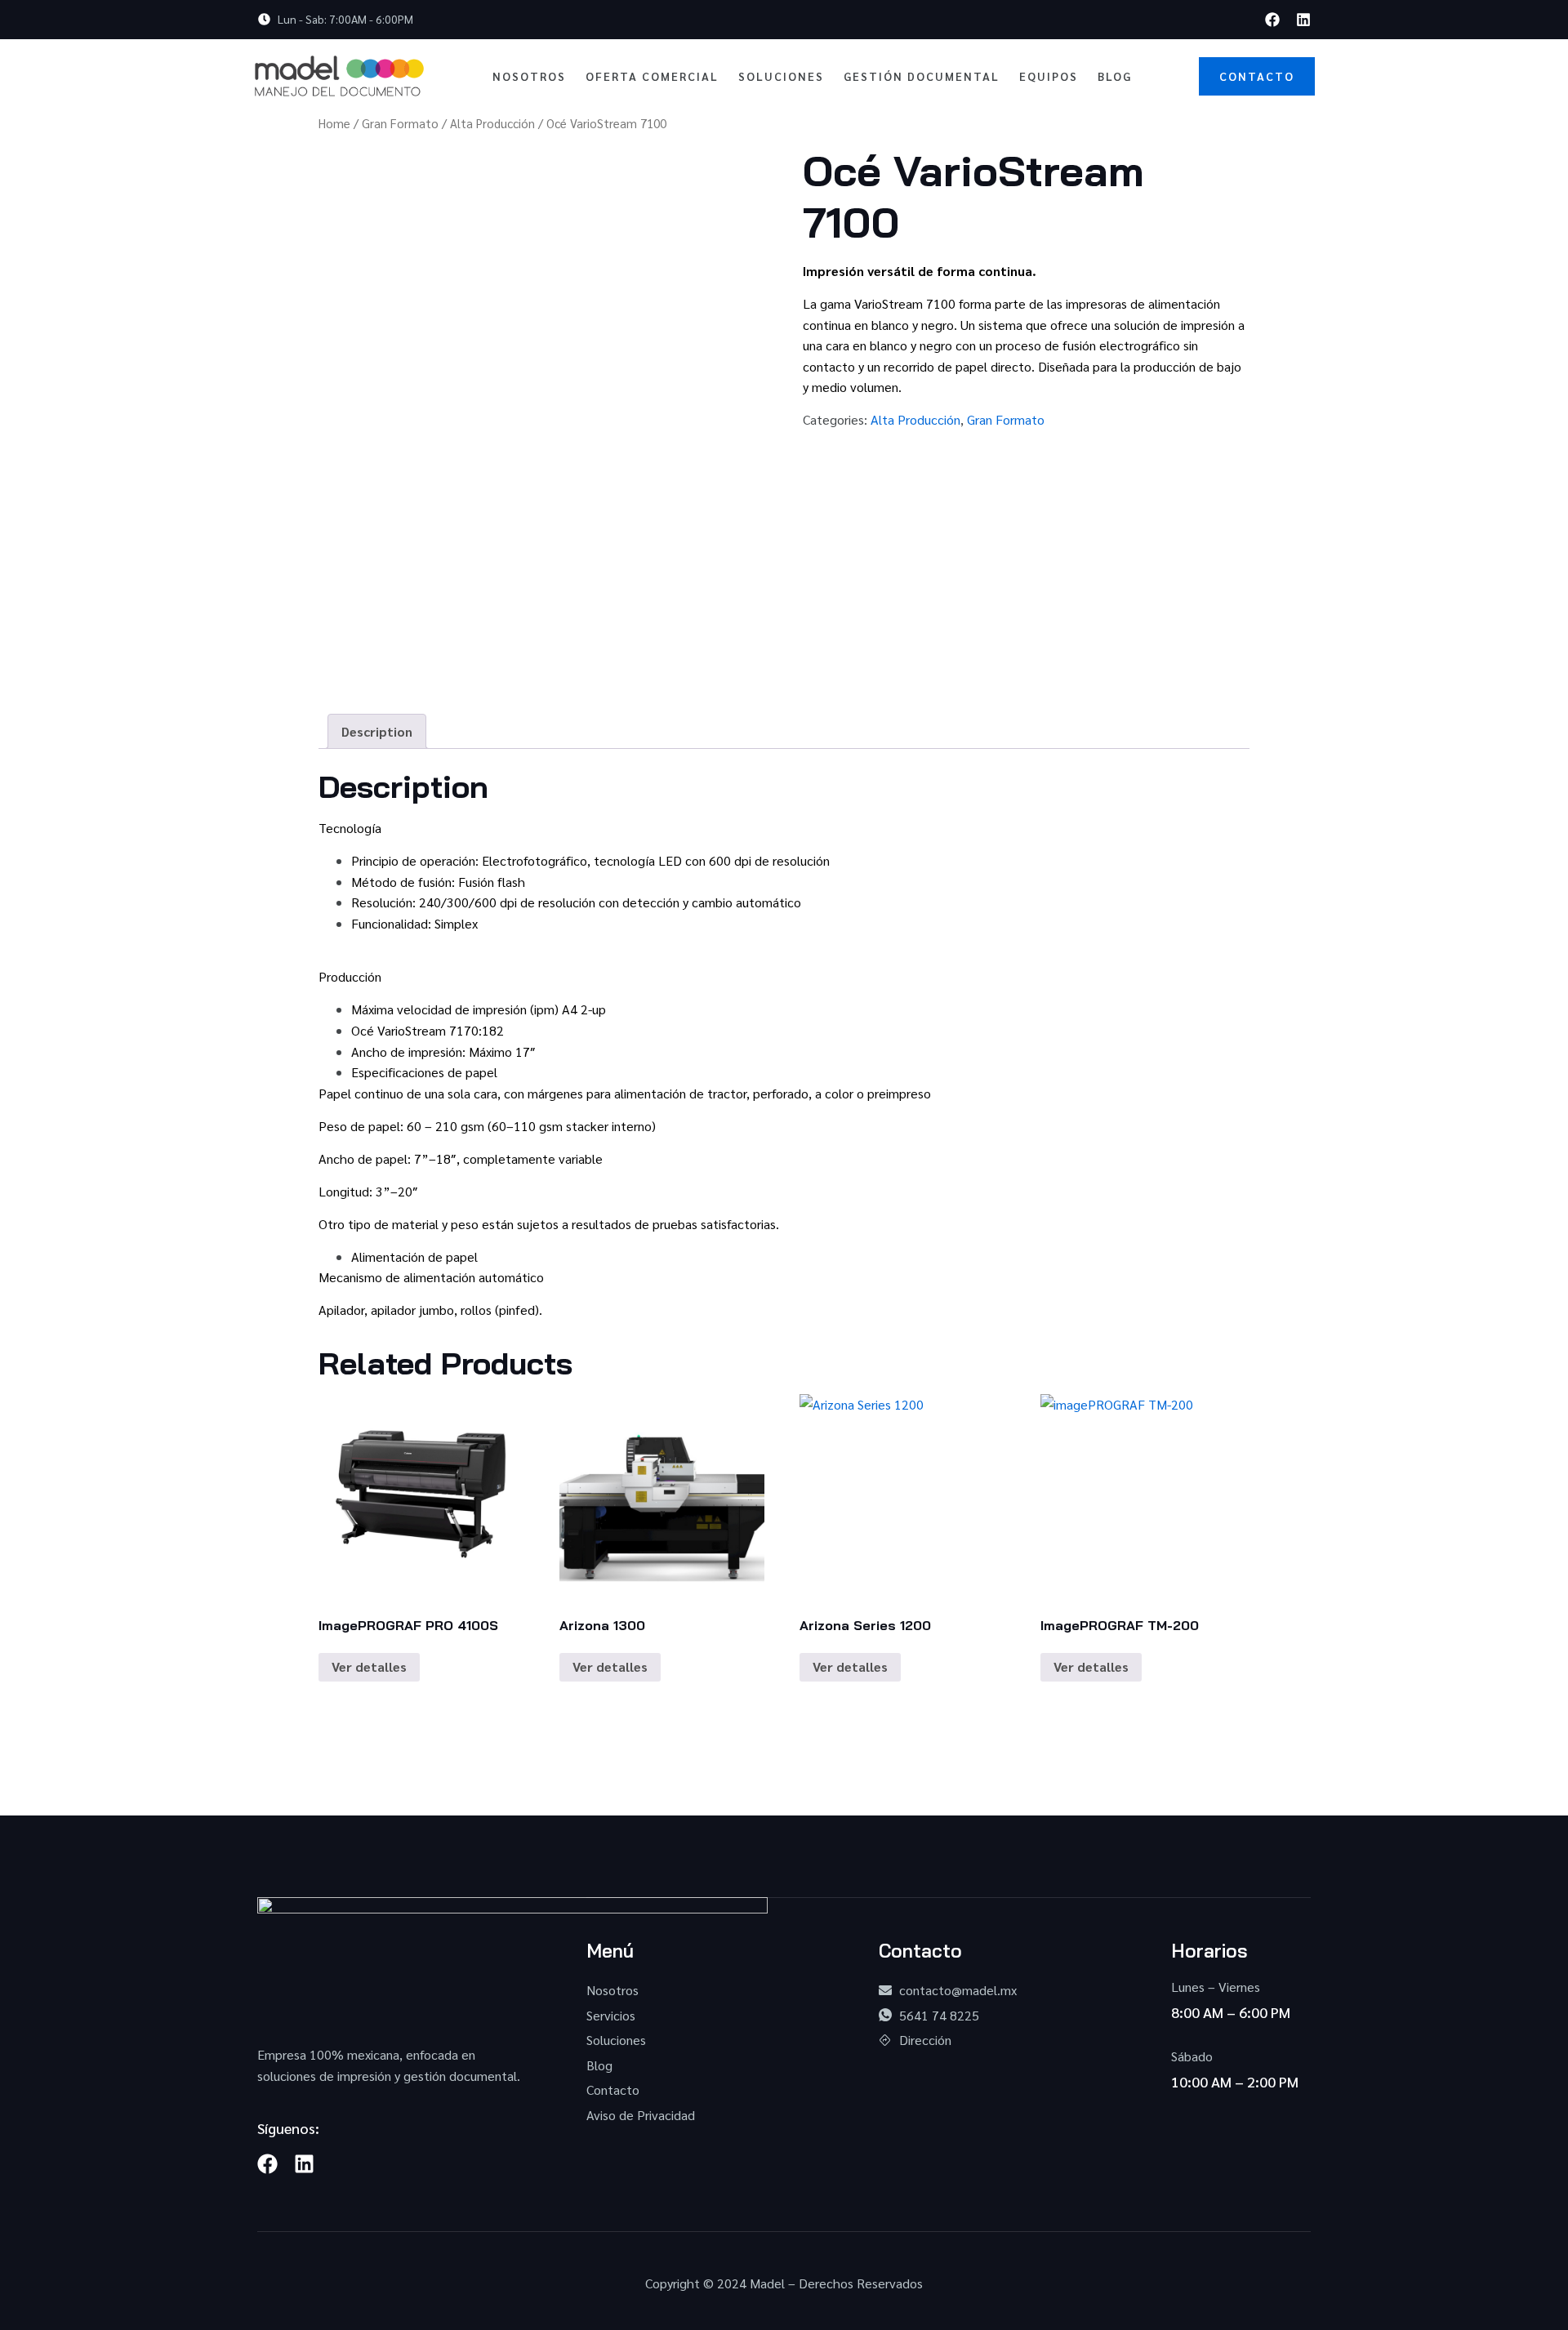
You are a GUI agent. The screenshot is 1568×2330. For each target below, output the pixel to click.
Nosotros (529, 76)
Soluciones (781, 76)
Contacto (1257, 76)
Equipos (1049, 76)
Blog (1115, 76)
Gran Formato (400, 123)
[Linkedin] (1303, 20)
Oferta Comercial (652, 76)
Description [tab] (377, 731)
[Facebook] (1272, 20)
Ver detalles (369, 1666)
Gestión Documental (922, 76)
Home (334, 123)
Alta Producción (492, 123)
